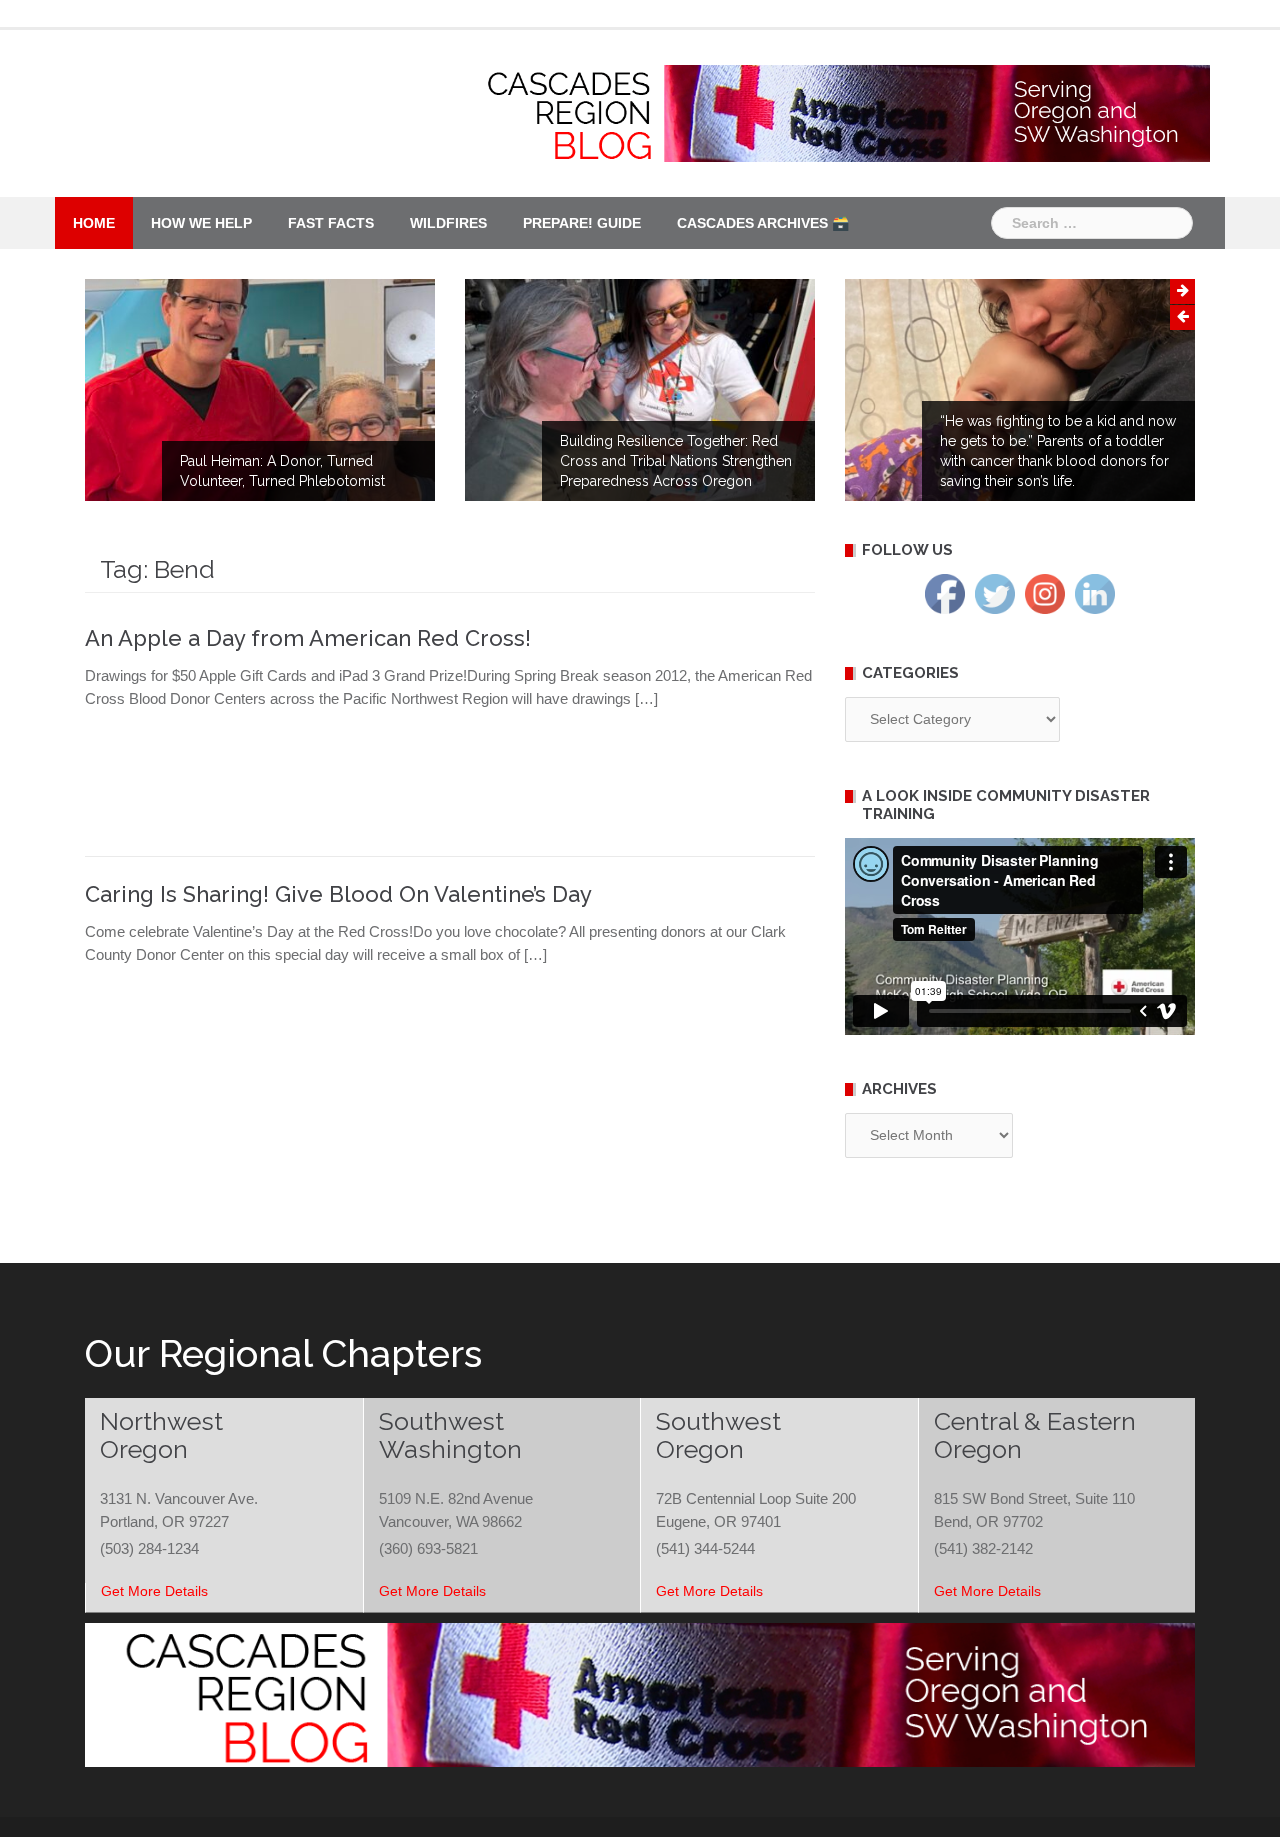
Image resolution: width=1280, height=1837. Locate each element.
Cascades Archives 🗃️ (763, 223)
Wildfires (448, 223)
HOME (94, 223)
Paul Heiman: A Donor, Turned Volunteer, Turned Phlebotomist (282, 471)
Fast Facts (331, 223)
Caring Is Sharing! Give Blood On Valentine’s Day (338, 894)
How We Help (201, 223)
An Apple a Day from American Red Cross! (308, 638)
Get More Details (154, 1591)
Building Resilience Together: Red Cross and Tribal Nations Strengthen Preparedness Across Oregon (676, 461)
